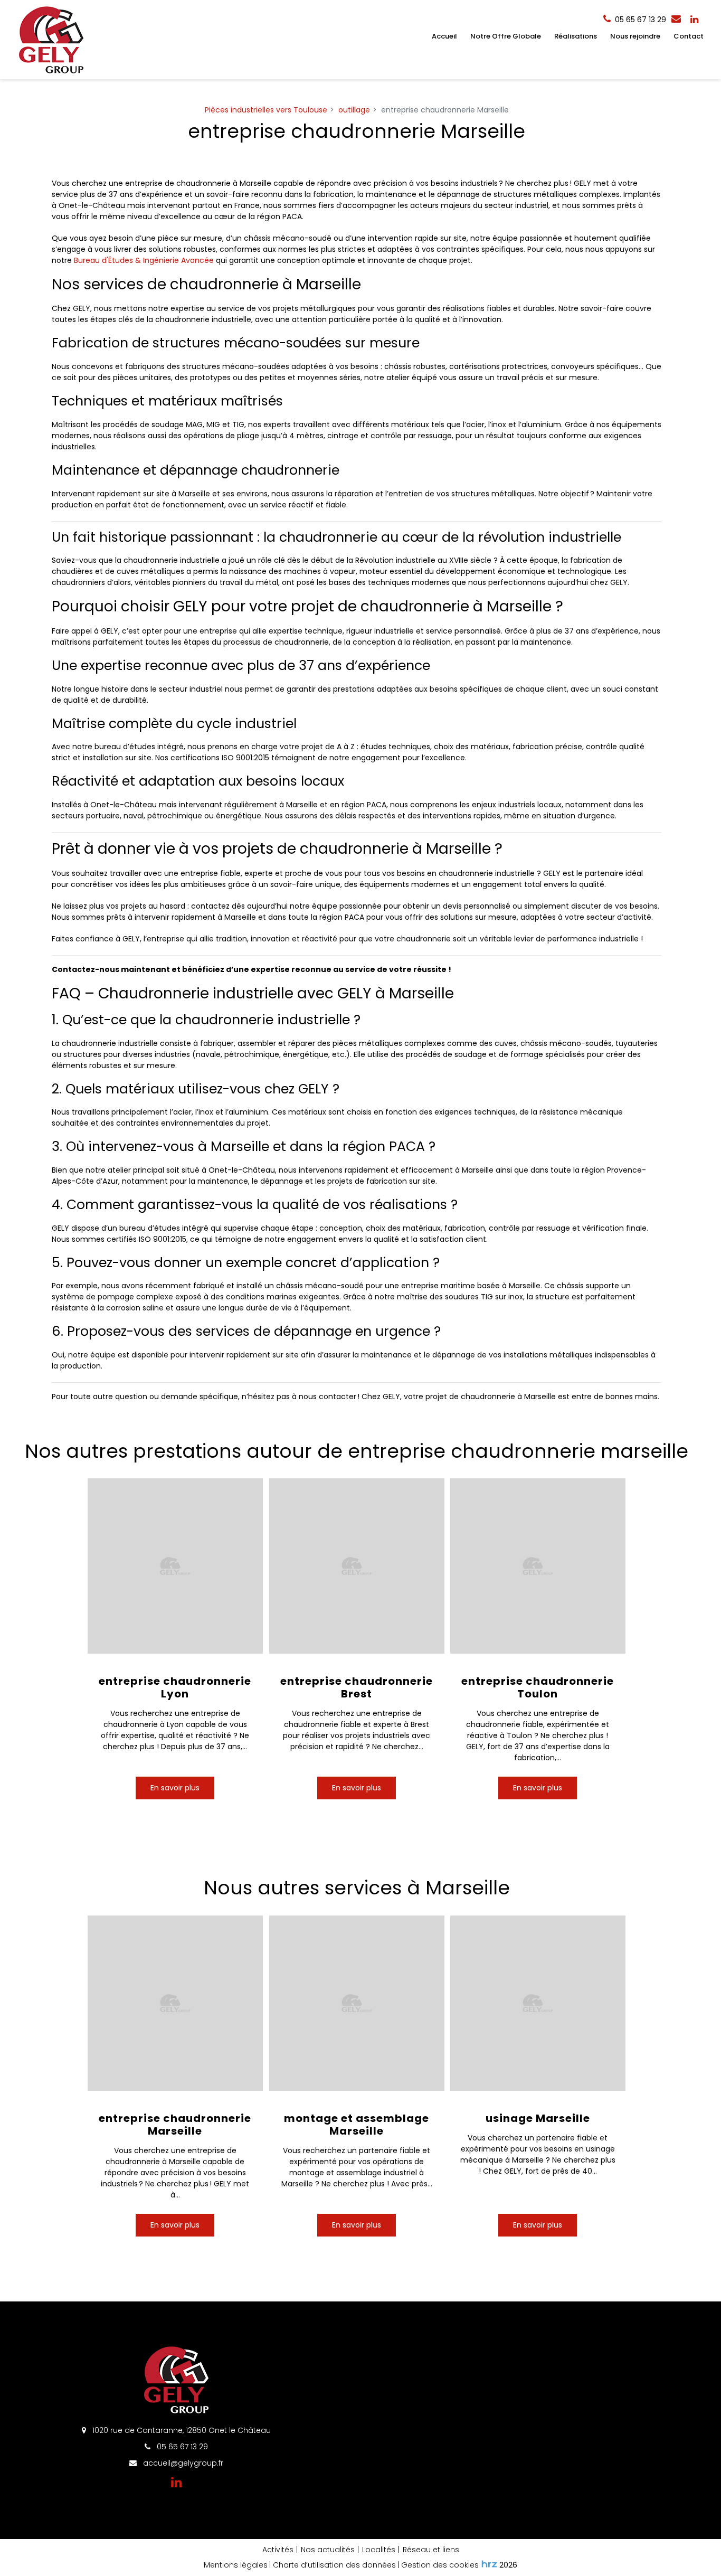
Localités (379, 2550)
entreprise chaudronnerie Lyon (175, 1687)
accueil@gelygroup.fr (182, 2463)
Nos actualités (328, 2550)
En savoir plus (175, 1788)
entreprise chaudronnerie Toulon (538, 1687)
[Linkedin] (694, 20)
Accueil (444, 36)
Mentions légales (236, 2565)
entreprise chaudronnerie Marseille (175, 2124)
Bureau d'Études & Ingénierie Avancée (144, 260)
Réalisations (576, 36)
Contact (689, 36)
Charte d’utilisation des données (334, 2565)
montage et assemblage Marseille (357, 2124)
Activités (278, 2550)
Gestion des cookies (440, 2565)
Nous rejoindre (635, 36)
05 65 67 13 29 (181, 2447)
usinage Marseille (538, 2118)
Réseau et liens (431, 2550)
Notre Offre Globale (506, 36)
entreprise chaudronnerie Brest (357, 1687)
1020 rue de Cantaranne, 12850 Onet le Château (181, 2430)
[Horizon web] (489, 2564)
